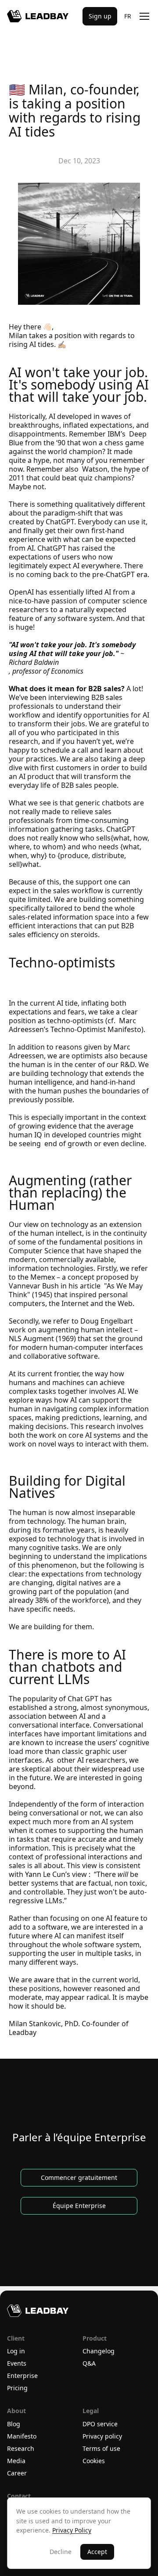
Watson (94, 469)
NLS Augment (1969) (75, 1334)
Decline (61, 2552)
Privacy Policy (72, 2530)
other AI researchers (90, 1760)
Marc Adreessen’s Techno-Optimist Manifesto (75, 1025)
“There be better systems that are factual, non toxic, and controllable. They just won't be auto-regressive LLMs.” (79, 1887)
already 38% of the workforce (71, 1596)
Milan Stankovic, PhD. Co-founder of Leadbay (70, 2028)
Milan (18, 336)
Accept (97, 2552)
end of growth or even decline (93, 1144)
